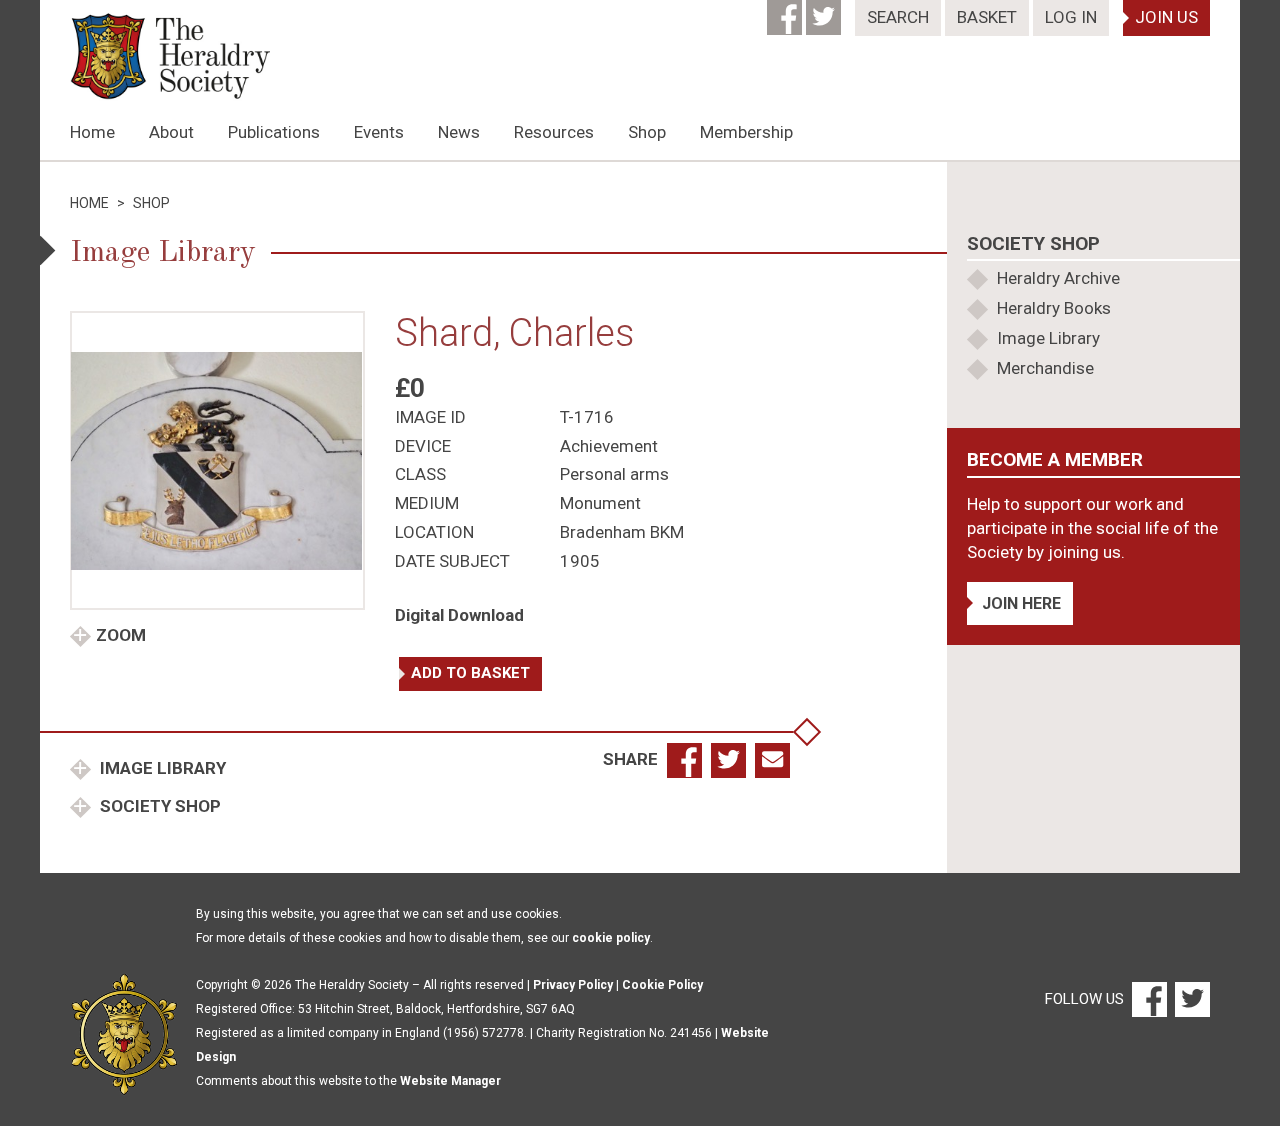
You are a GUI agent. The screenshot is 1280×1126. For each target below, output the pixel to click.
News (459, 132)
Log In (1071, 17)
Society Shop (158, 806)
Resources (554, 132)
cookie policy (611, 938)
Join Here (1021, 603)
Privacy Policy (573, 985)
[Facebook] (786, 11)
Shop (647, 132)
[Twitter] (825, 11)
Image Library (161, 768)
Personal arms (614, 474)
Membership (746, 132)
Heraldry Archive (1058, 278)
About (171, 132)
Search (898, 17)
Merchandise (1045, 368)
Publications (274, 132)
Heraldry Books (1054, 308)
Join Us (1166, 17)
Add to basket (470, 673)
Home (92, 132)
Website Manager (450, 1081)
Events (379, 132)
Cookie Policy (662, 985)
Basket (987, 17)
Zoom (121, 635)
